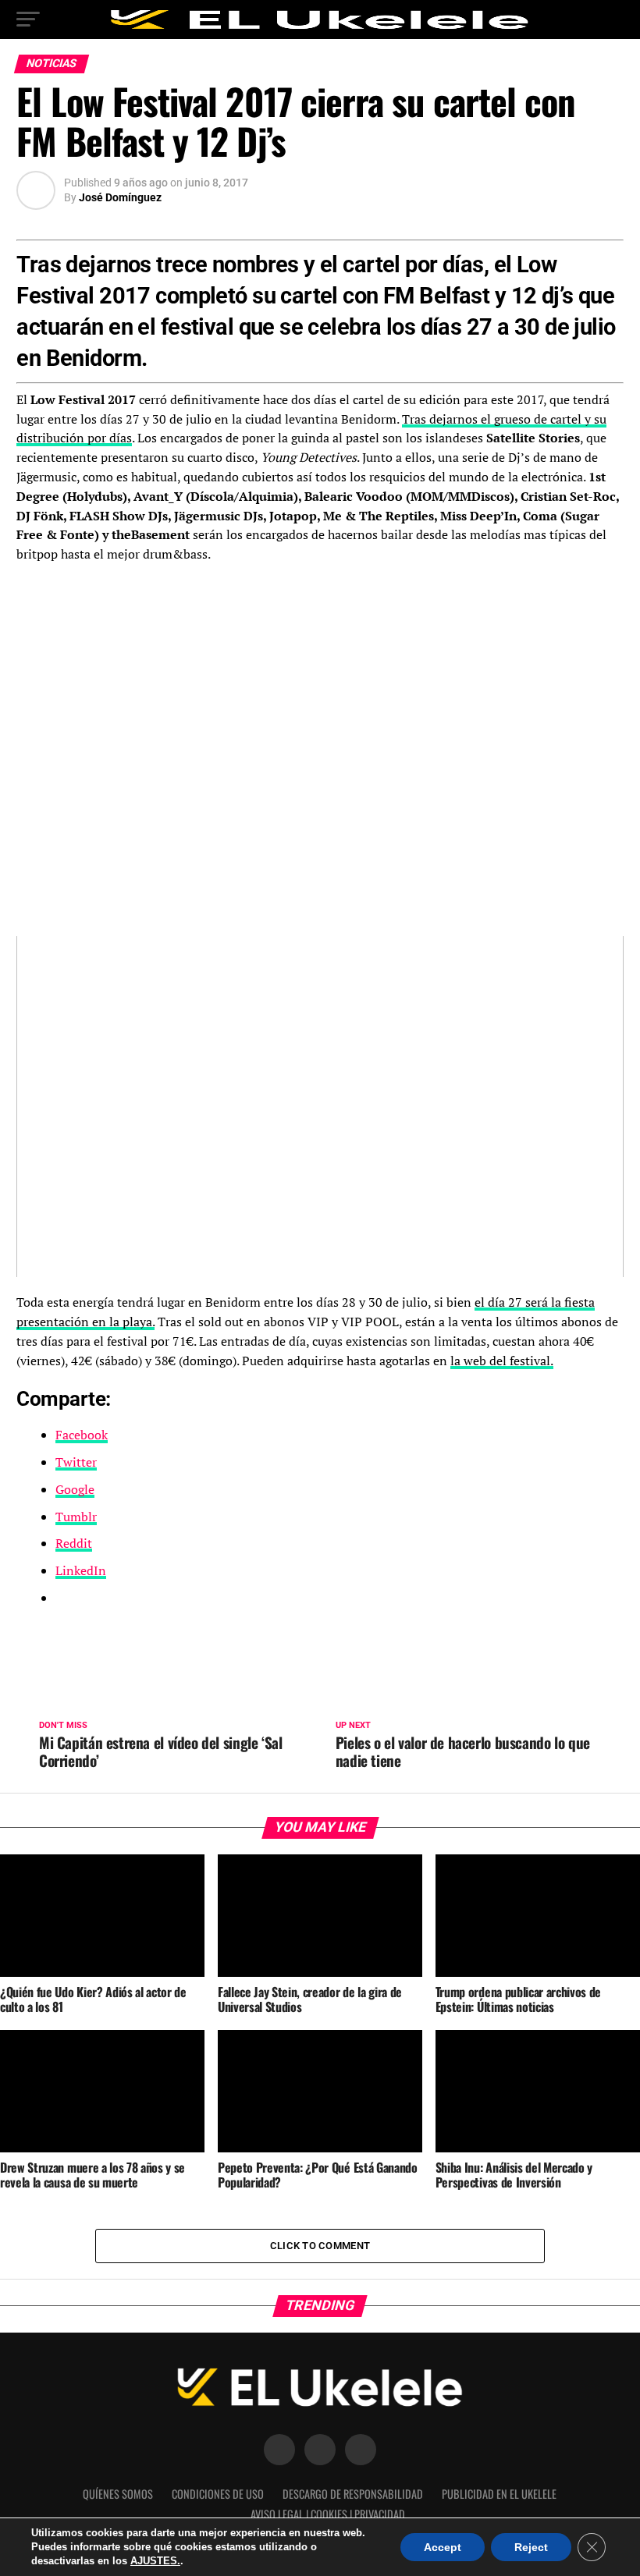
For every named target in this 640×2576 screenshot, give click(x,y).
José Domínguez (120, 197)
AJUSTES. (155, 2561)
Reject (531, 2547)
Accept (443, 2547)
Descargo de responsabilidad (353, 2494)
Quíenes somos (118, 2494)
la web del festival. (502, 1361)
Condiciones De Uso (218, 2494)
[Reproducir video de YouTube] (320, 1107)
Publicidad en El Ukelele (499, 2494)
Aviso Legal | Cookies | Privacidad (328, 2514)
